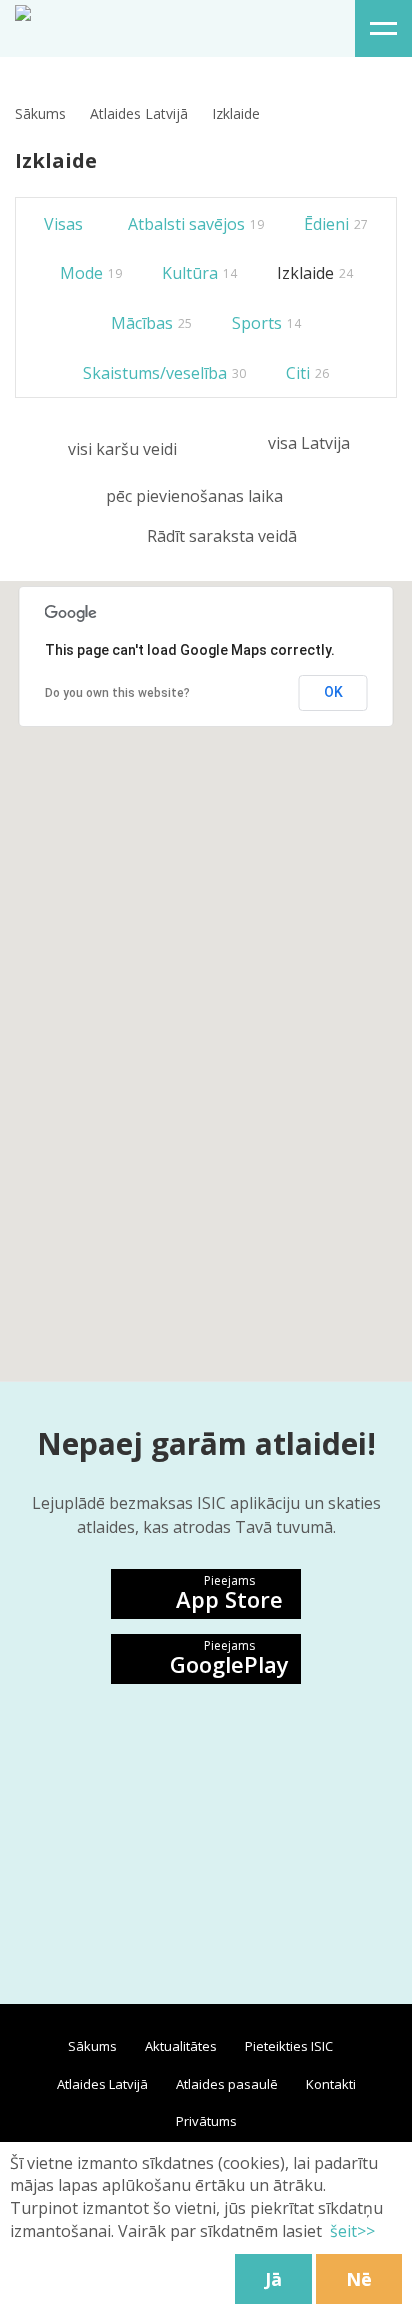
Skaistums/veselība (164, 373)
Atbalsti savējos (196, 224)
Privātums (206, 2121)
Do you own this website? (117, 693)
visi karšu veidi (122, 449)
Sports (266, 323)
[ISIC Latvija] (23, 11)
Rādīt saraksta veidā (222, 536)
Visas (63, 224)
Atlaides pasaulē (227, 2084)
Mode (91, 273)
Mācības (151, 323)
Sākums (40, 113)
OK (333, 692)
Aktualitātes (181, 2046)
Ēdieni (336, 224)
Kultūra (199, 273)
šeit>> (352, 2231)
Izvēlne (383, 28)
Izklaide (315, 273)
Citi (307, 373)
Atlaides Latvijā (139, 113)
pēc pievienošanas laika (194, 496)
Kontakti (331, 2084)
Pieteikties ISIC (289, 2046)
